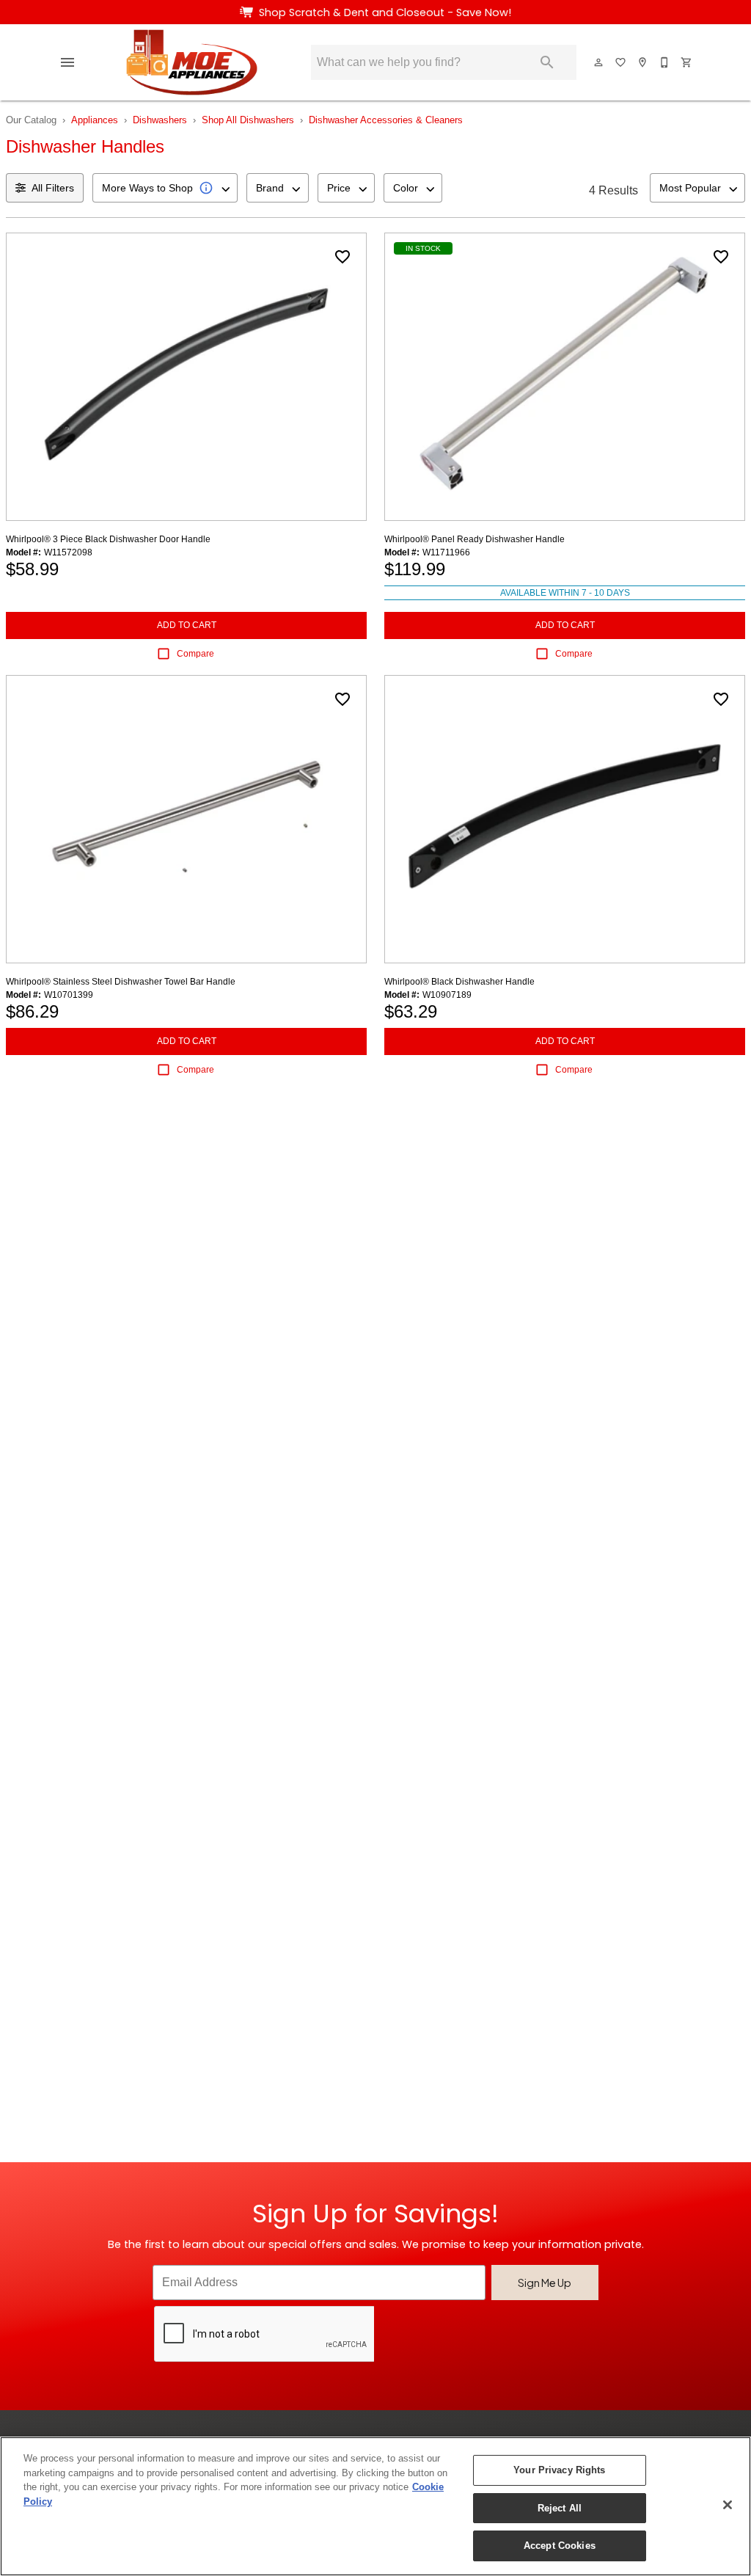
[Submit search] (547, 62)
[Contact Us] (665, 62)
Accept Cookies (560, 2546)
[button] (67, 62)
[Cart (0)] (687, 62)
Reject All (560, 2508)
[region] (375, 2506)
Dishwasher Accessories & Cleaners (386, 120)
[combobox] (165, 188)
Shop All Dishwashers (248, 120)
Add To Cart (187, 625)
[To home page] (192, 62)
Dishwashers (160, 120)
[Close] (728, 2505)
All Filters (53, 188)
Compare (195, 654)
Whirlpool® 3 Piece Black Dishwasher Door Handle (108, 539)
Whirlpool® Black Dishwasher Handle (459, 982)
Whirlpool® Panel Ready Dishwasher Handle (475, 539)
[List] (621, 62)
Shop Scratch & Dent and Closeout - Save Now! (385, 12)
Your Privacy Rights (559, 2470)
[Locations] (643, 62)
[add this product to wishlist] (342, 257)
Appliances (95, 120)
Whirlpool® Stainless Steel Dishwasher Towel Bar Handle (121, 982)
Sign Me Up (545, 2283)
